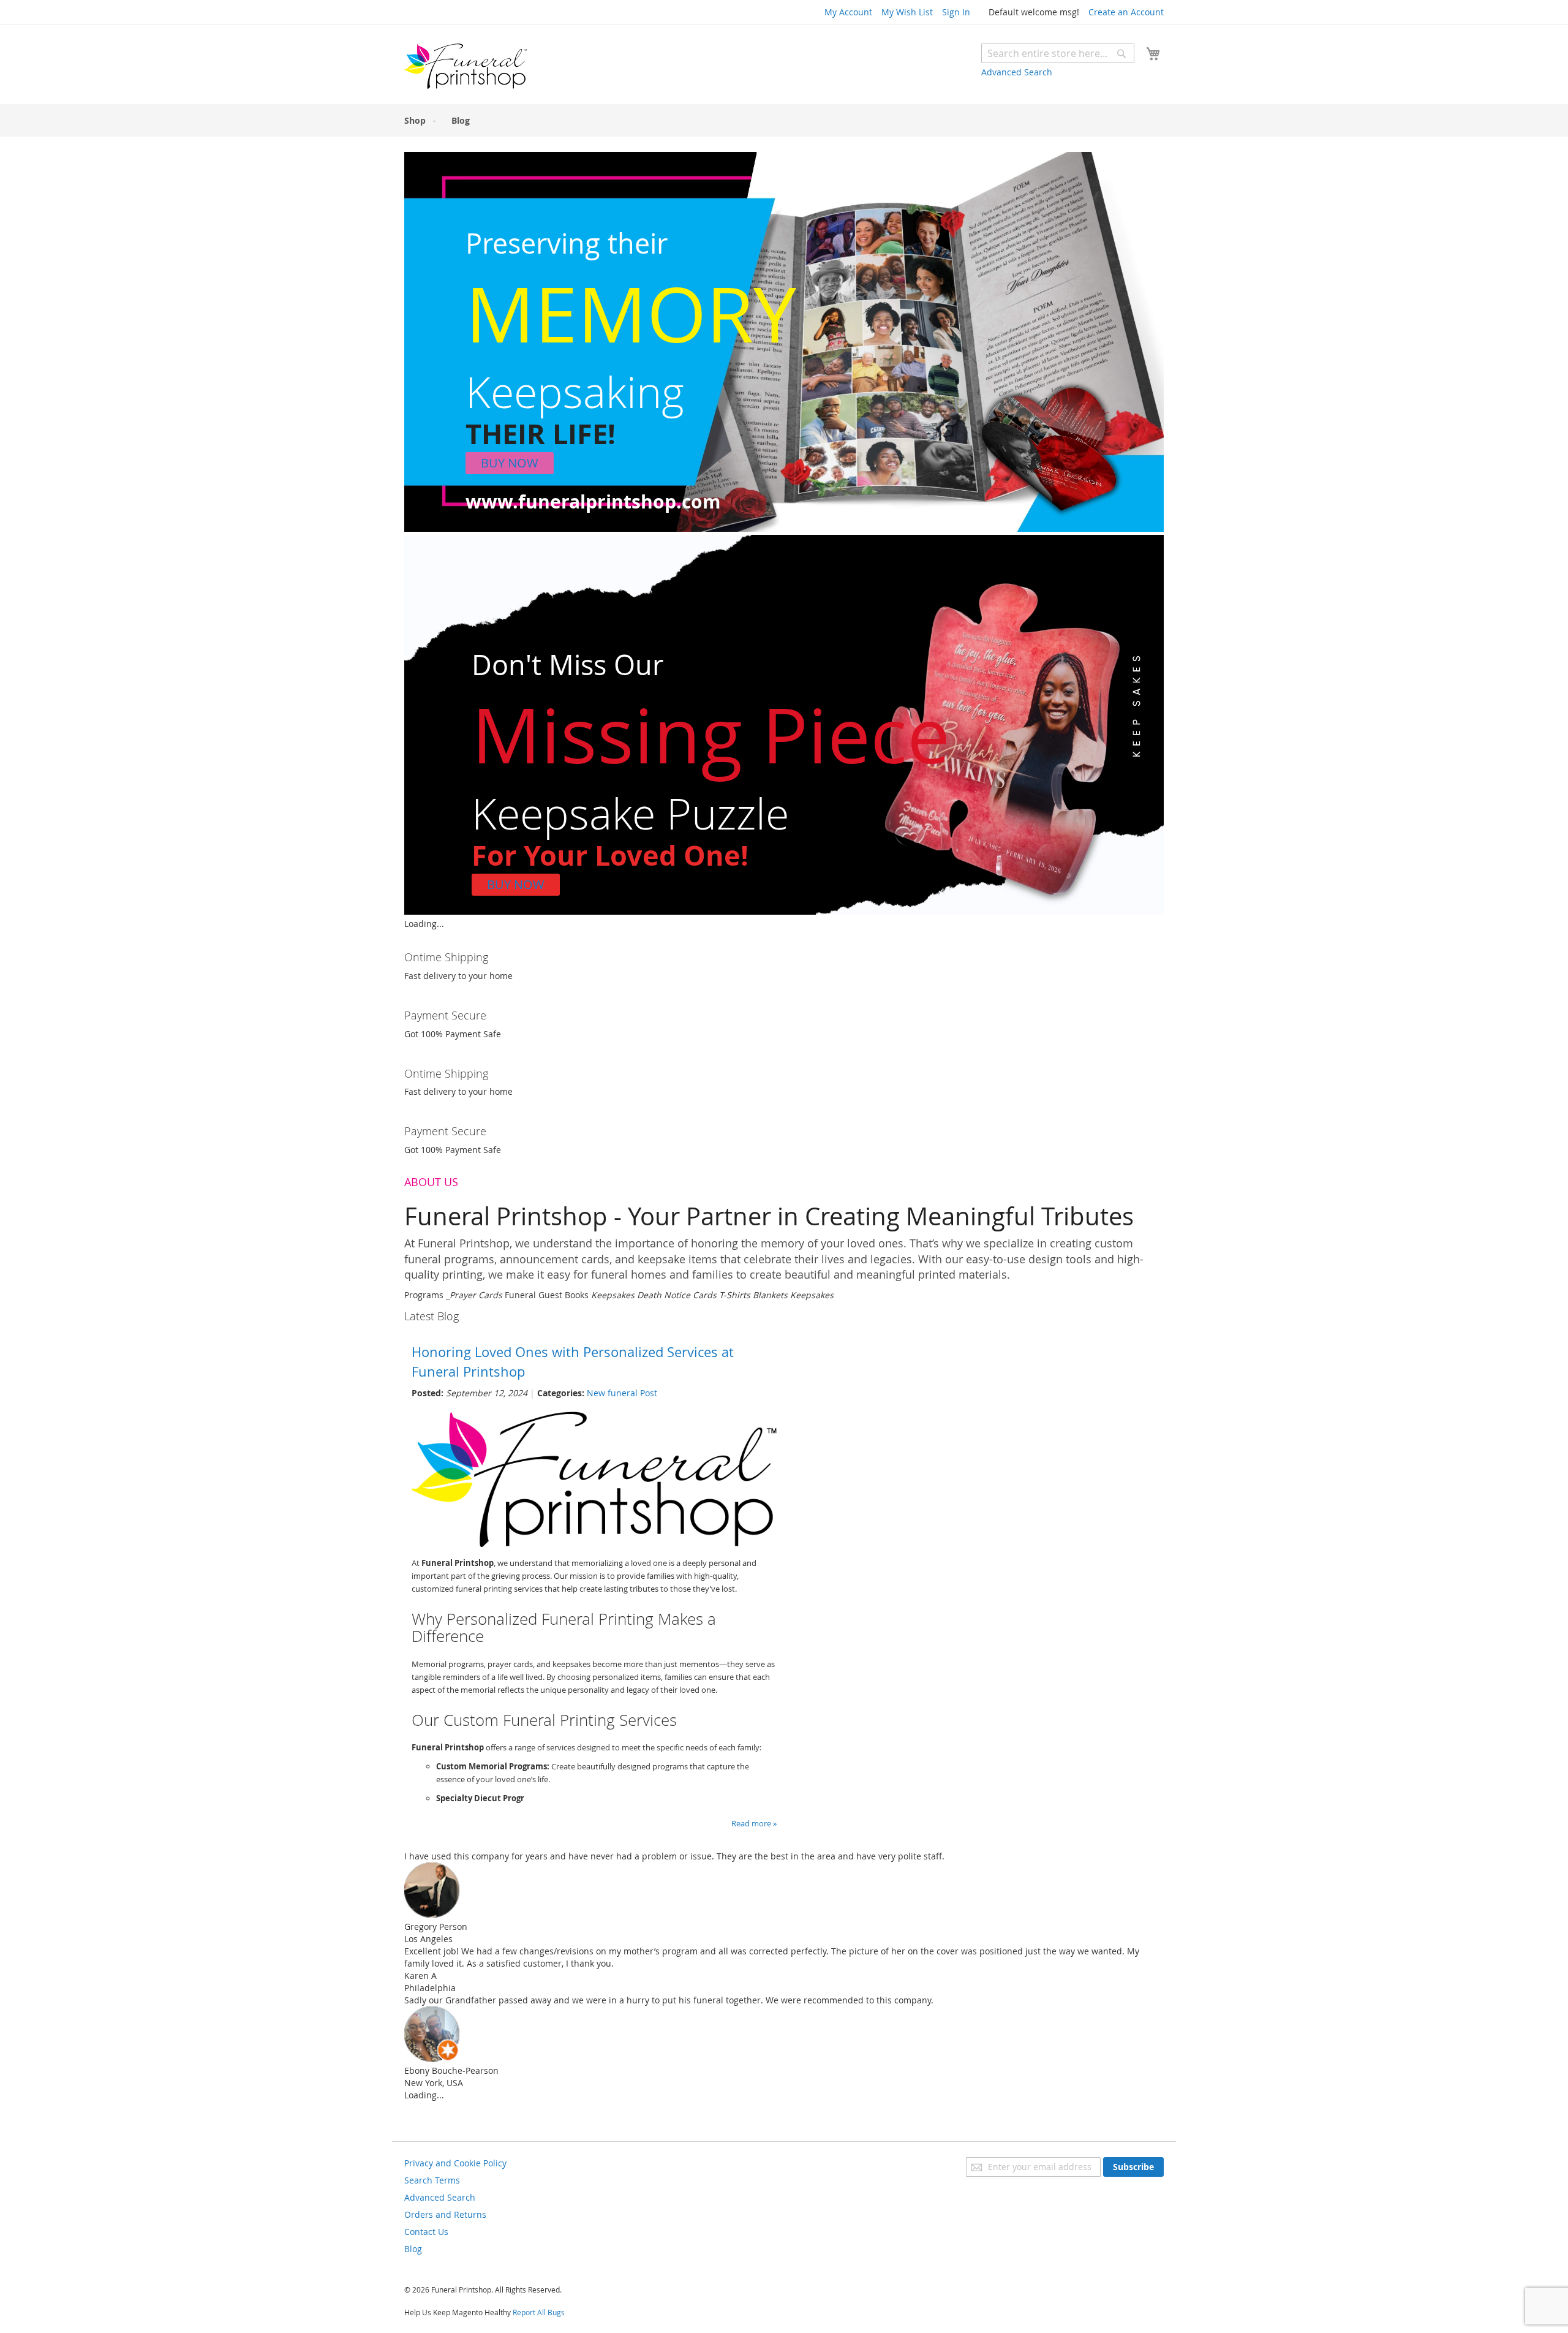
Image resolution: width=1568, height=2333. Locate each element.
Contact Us (426, 2232)
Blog (413, 2249)
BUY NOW (510, 463)
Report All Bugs (539, 2312)
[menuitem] (417, 120)
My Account (848, 12)
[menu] (784, 120)
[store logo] (466, 66)
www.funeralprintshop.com (593, 501)
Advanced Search (1017, 72)
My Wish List (907, 12)
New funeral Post (622, 1393)
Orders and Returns (445, 2214)
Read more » (754, 1823)
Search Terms (432, 2180)
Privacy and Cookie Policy (455, 2163)
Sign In (956, 12)
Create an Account (1126, 12)
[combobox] (1058, 53)
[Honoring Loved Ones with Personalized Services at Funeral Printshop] (594, 1544)
